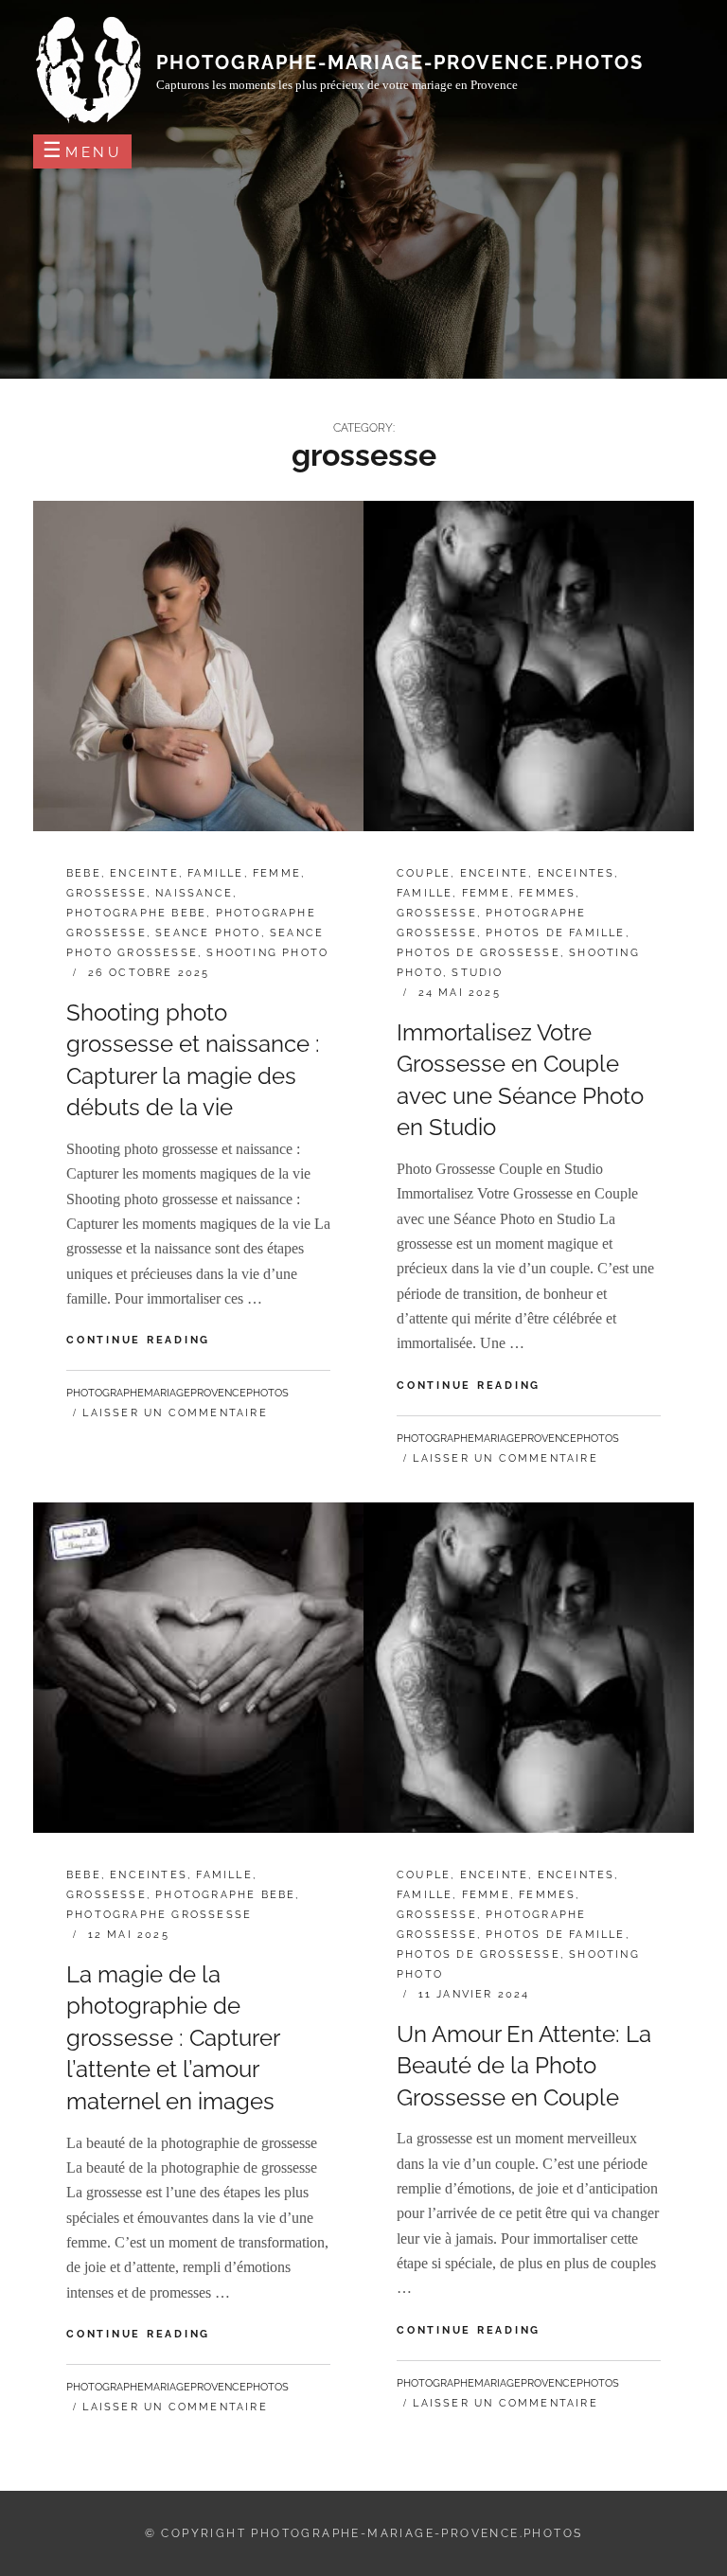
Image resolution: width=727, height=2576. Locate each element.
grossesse (106, 893)
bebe (84, 873)
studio (477, 973)
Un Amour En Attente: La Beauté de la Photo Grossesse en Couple (524, 2066)
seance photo (208, 933)
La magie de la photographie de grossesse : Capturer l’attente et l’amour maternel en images (173, 2038)
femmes (547, 893)
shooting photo (267, 953)
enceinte (144, 873)
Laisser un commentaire (175, 1413)
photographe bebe (136, 913)
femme (277, 873)
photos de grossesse (479, 953)
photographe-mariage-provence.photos (400, 62)
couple (424, 873)
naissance (194, 893)
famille (215, 873)
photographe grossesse (159, 1915)
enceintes (576, 873)
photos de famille (555, 933)
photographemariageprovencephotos (177, 1393)
